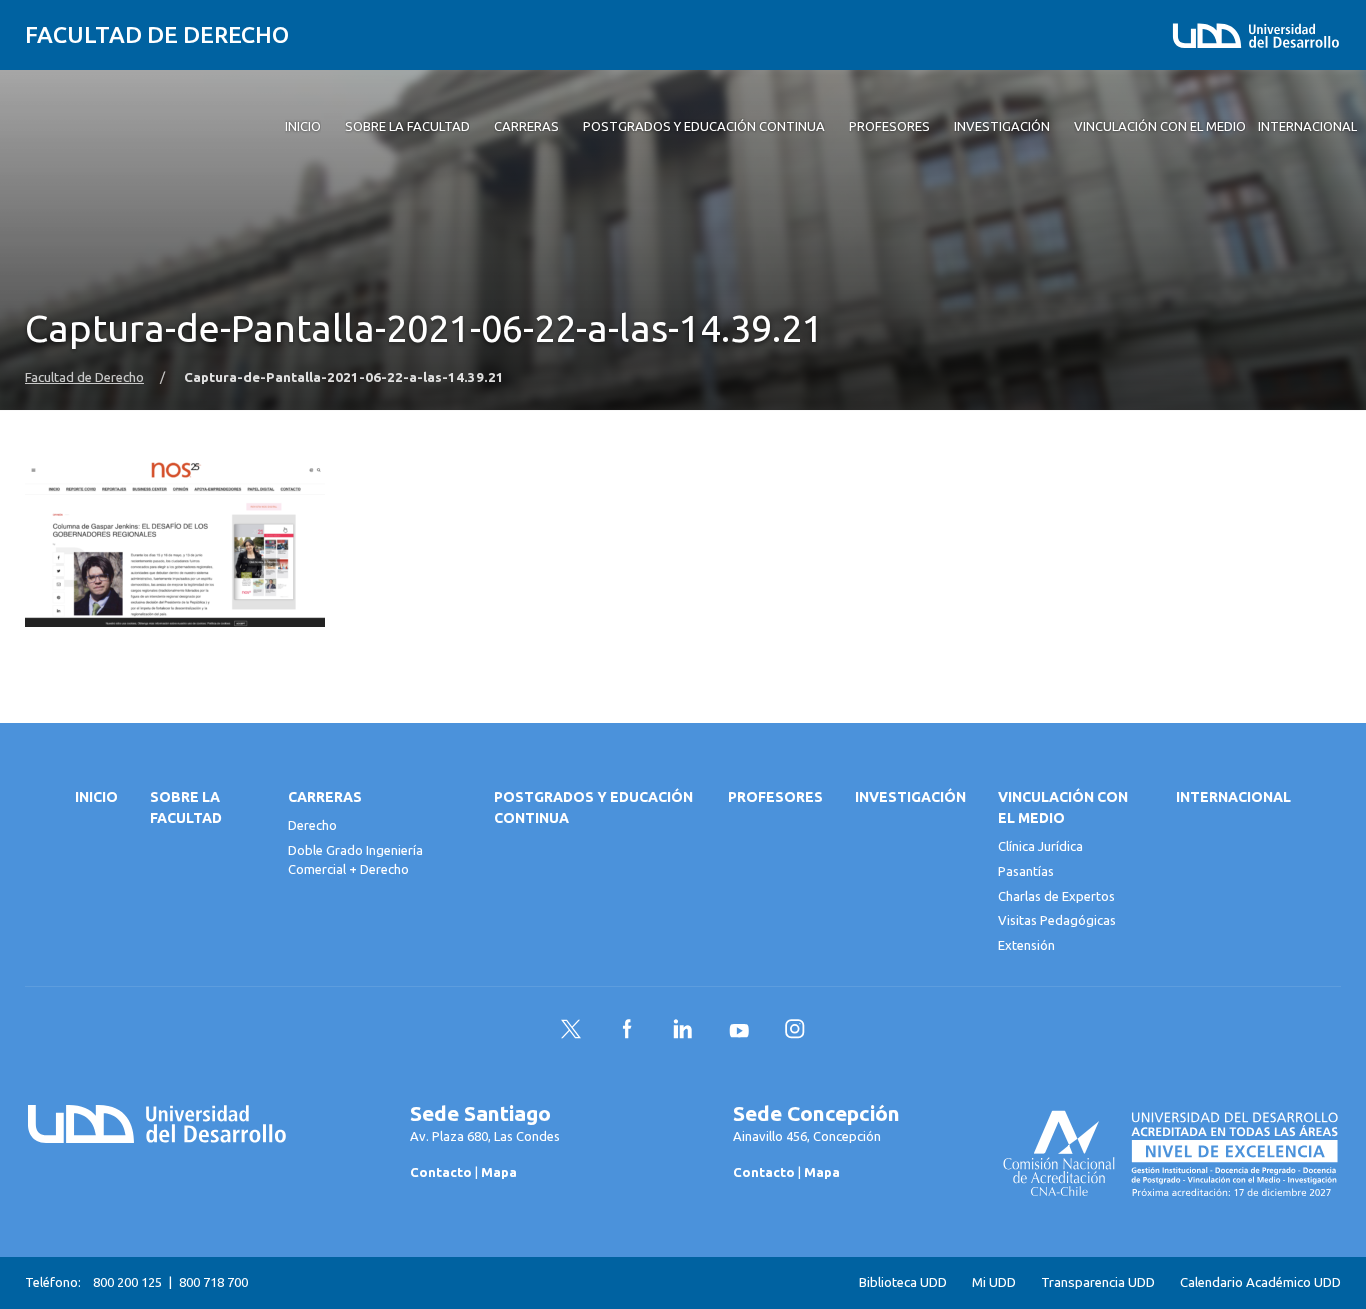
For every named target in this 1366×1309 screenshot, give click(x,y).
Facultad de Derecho (157, 34)
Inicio (96, 797)
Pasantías (1026, 871)
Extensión (1026, 945)
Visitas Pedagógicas (1057, 920)
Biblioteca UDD (903, 1282)
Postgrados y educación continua (593, 807)
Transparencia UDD (1098, 1282)
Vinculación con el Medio (1063, 807)
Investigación (910, 797)
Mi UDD (994, 1282)
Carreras (325, 797)
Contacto (441, 1172)
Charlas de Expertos (1056, 896)
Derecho (312, 825)
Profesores (775, 797)
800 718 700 (213, 1282)
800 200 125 (127, 1282)
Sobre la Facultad (186, 807)
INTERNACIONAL (1233, 797)
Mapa (499, 1172)
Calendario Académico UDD (1260, 1282)
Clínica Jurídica (1040, 846)
